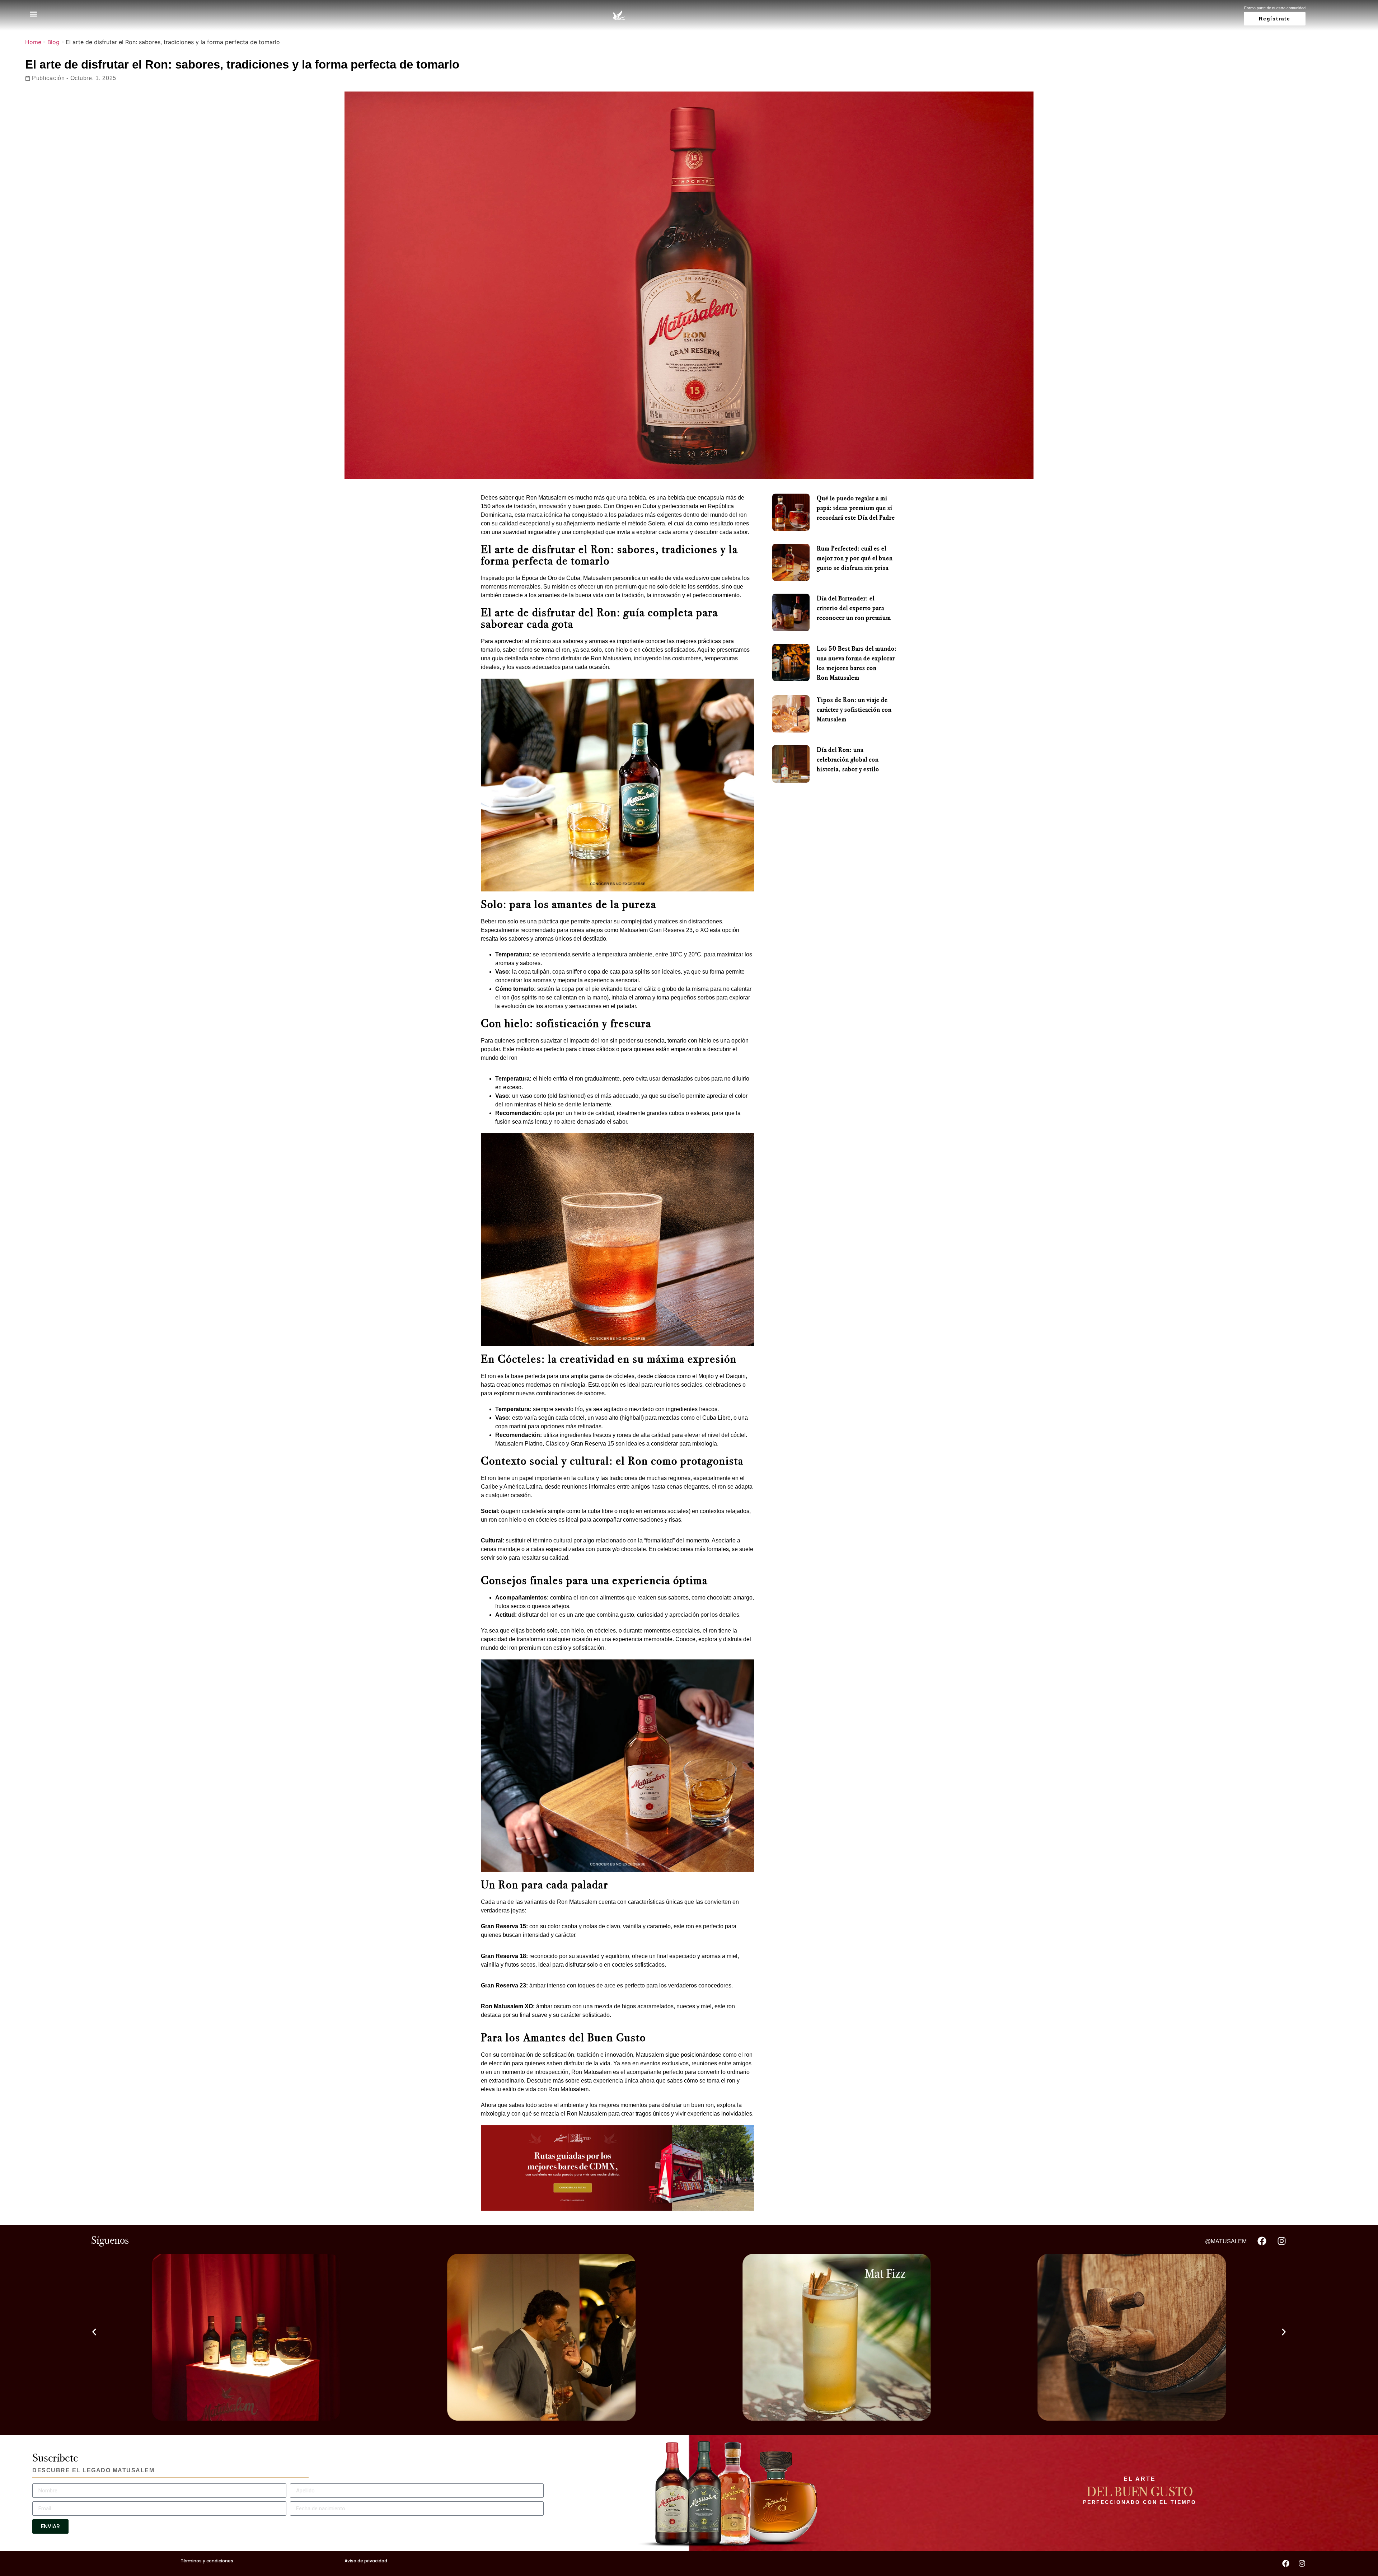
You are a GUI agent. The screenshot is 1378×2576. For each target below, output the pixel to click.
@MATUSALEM (1226, 2241)
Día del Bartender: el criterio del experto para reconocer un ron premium (854, 608)
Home (33, 42)
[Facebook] (1262, 2241)
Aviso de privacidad (366, 2561)
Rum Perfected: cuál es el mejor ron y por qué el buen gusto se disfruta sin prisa (855, 558)
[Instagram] (1281, 2241)
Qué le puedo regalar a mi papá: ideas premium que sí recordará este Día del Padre (856, 508)
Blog (53, 42)
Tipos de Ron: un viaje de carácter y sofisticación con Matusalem (854, 709)
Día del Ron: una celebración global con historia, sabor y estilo (848, 759)
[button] (33, 14)
